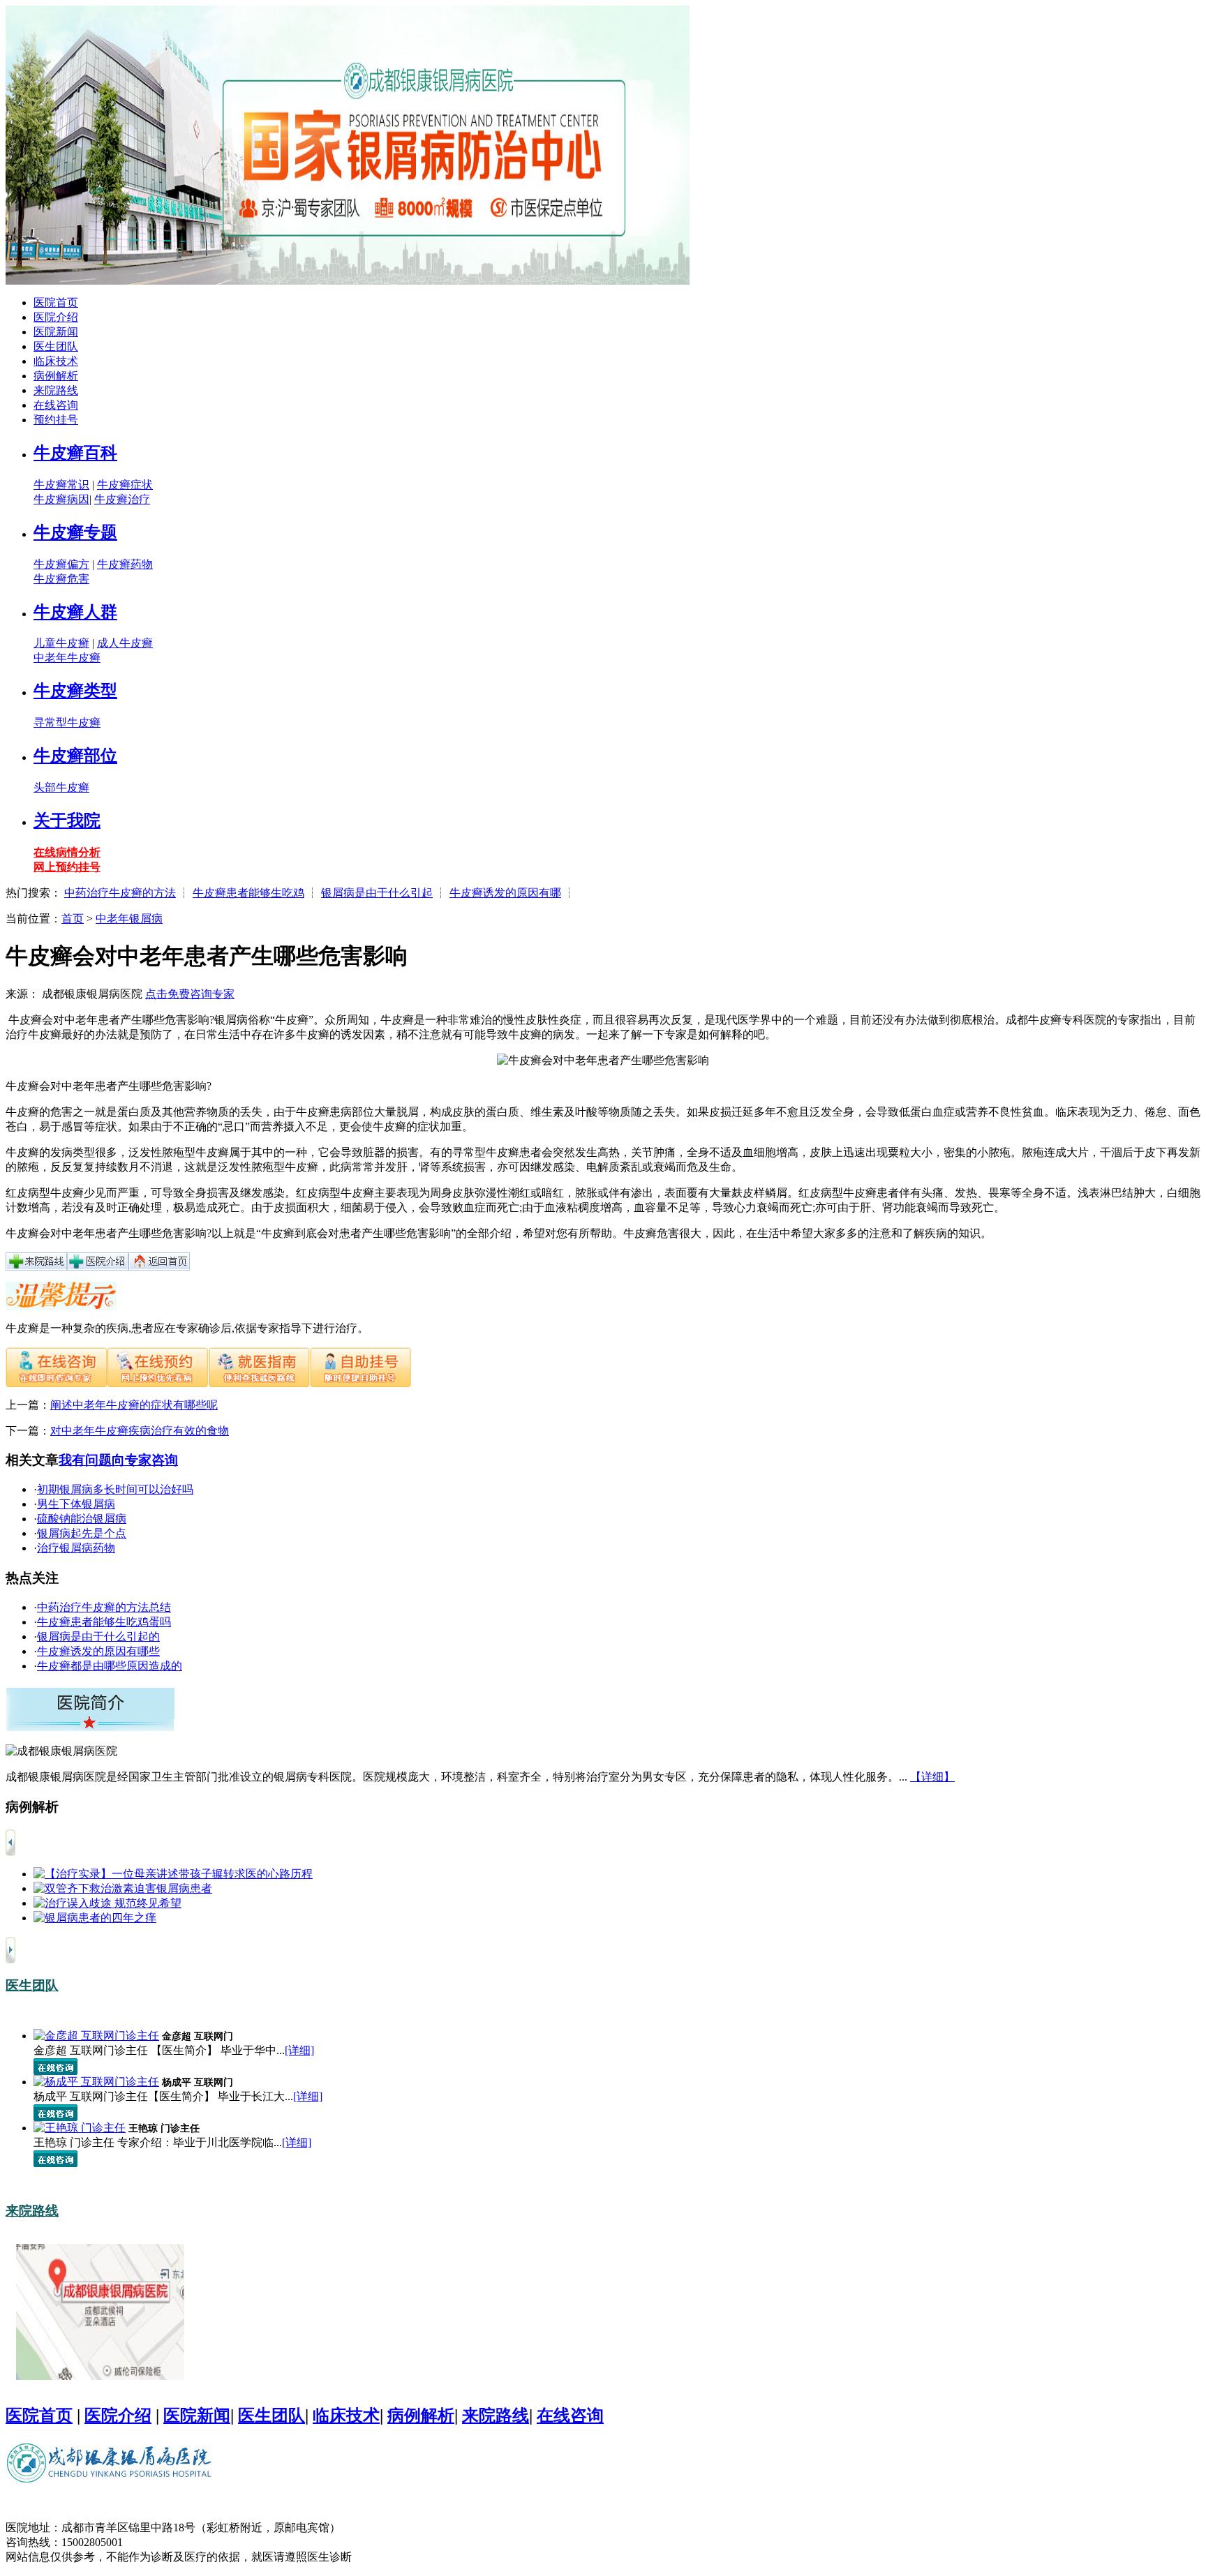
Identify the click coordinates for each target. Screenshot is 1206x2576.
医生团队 (56, 346)
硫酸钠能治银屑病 (82, 1519)
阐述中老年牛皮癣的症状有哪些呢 (134, 1405)
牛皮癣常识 (61, 485)
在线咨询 (56, 405)
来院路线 (56, 390)
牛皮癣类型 (75, 691)
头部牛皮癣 (61, 787)
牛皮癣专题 (75, 532)
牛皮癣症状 (125, 485)
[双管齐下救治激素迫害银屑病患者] (123, 1888)
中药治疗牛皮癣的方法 (120, 893)
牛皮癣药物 (125, 564)
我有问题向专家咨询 (118, 1460)
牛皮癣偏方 (61, 564)
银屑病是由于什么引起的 (98, 1637)
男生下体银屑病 (76, 1504)
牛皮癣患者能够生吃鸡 (248, 893)
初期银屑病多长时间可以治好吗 (115, 1489)
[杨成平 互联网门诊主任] (96, 2082)
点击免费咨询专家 (190, 994)
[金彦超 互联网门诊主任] (96, 2036)
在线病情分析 (67, 852)
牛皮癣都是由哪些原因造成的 (110, 1666)
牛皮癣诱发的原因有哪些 (98, 1651)
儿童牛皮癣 (61, 643)
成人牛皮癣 (125, 643)
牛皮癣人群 (75, 612)
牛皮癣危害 (61, 579)
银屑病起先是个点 (82, 1533)
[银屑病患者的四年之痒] (95, 1918)
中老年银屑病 (129, 919)
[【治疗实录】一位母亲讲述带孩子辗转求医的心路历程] (173, 1874)
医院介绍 (56, 317)
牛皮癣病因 (61, 499)
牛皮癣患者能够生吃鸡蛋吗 (104, 1622)
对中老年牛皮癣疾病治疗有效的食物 (140, 1431)
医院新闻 (56, 332)
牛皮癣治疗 (122, 499)
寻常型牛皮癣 (67, 722)
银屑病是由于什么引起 (377, 893)
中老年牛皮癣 (67, 658)
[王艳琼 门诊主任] (80, 2128)
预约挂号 (56, 420)
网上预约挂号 (67, 867)
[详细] (299, 2050)
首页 (73, 919)
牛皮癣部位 (75, 756)
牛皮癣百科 (75, 453)
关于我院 (67, 821)
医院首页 (56, 302)
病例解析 (56, 376)
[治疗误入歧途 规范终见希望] (107, 1903)
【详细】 (932, 1777)
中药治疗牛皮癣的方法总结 (104, 1607)
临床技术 (56, 361)
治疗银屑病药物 (76, 1548)
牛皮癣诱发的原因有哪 (505, 893)
